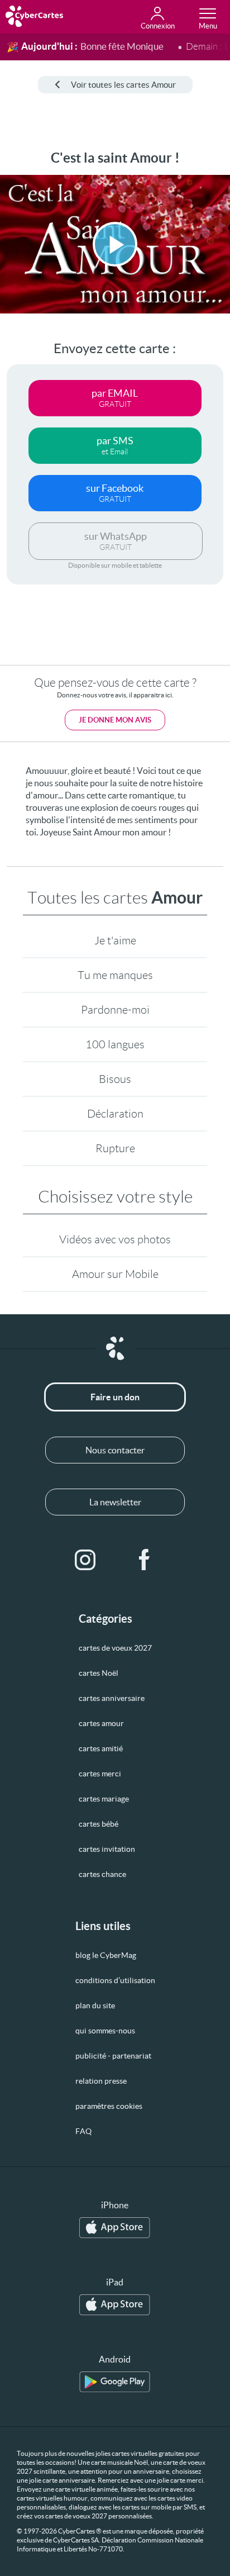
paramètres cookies (109, 2106)
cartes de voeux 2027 (115, 1648)
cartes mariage (104, 1799)
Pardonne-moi (115, 1010)
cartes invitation (107, 1849)
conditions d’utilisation (115, 1980)
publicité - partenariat (113, 2056)
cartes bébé (99, 1824)
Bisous (115, 1079)
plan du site (95, 2005)
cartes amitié (101, 1748)
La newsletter (115, 1502)
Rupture (115, 1148)
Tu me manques (115, 975)
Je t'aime (115, 940)
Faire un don (115, 1397)
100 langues (115, 1044)
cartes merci (100, 1774)
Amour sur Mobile (115, 1274)
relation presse (101, 2081)
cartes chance (102, 1874)
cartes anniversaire (112, 1698)
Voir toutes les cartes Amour (123, 85)
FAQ (83, 2131)
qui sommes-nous (105, 2031)
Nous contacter (115, 1450)
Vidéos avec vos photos (115, 1239)
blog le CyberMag (106, 1955)
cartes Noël (99, 1673)
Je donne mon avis (115, 720)
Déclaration (115, 1114)
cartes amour (101, 1723)
